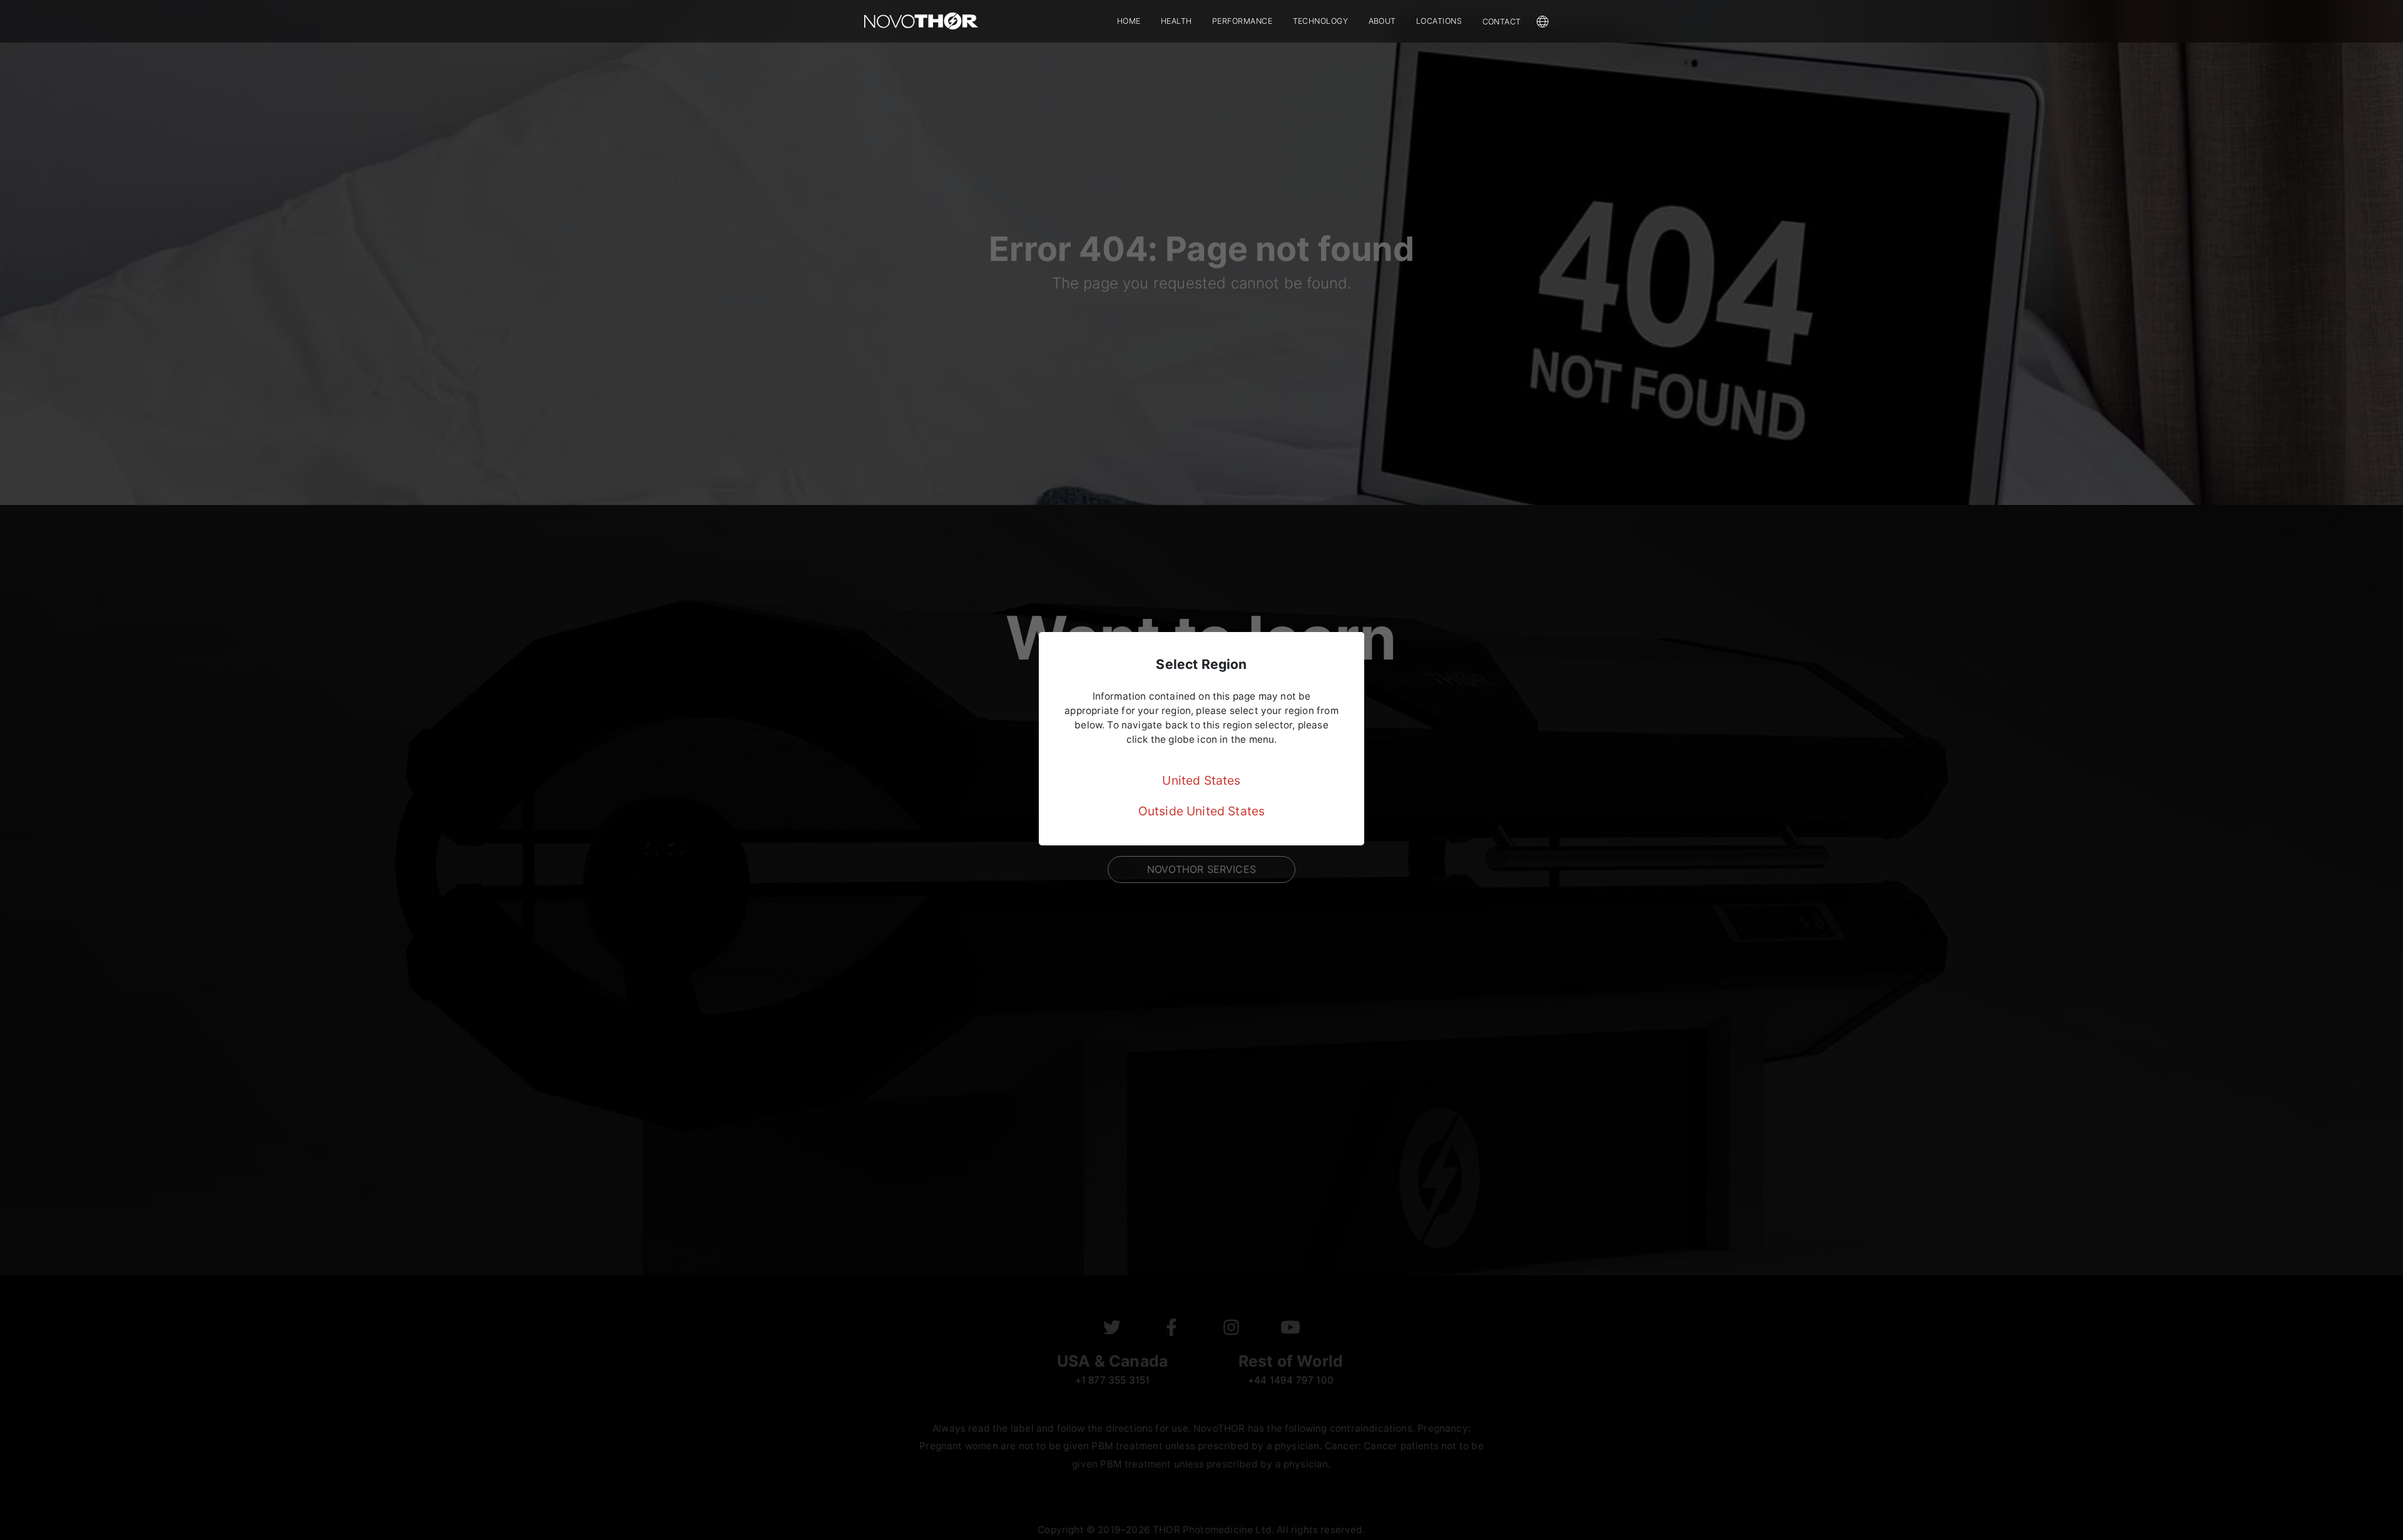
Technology (1321, 21)
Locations (1439, 21)
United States (1201, 780)
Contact (1502, 22)
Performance (1242, 21)
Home (1129, 21)
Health (1176, 21)
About (1383, 21)
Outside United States (1202, 811)
